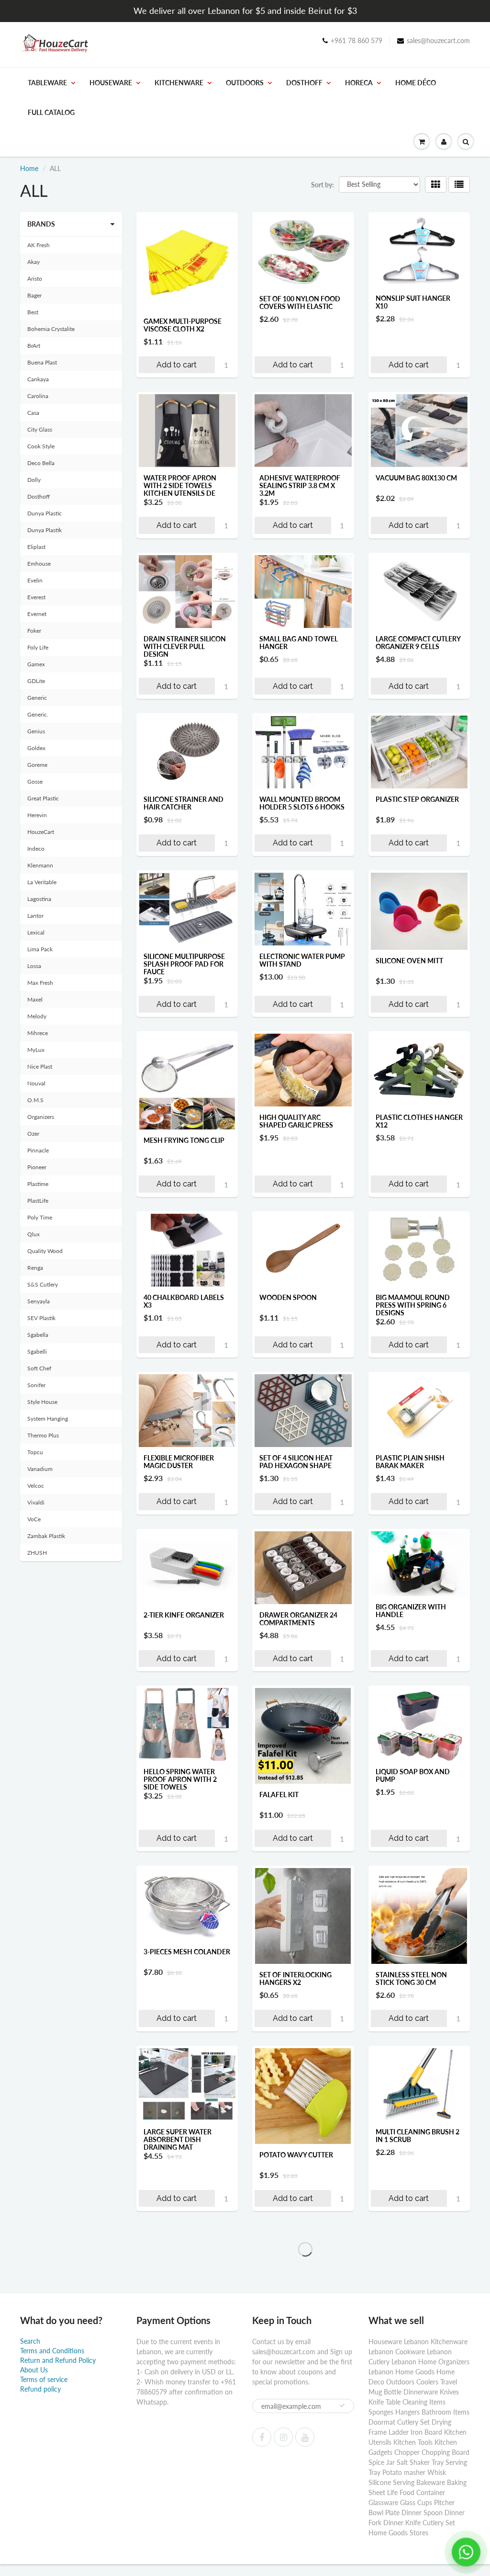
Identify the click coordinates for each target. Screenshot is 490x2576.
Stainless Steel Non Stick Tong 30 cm (411, 1978)
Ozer (33, 1134)
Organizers (41, 1117)
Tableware (47, 83)
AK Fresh (39, 245)
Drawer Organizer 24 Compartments (298, 1619)
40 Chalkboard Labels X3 (184, 1301)
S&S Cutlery (43, 1284)
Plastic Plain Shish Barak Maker (410, 1462)
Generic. (38, 714)
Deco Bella (41, 463)
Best (33, 312)
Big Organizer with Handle (411, 1611)
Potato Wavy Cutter (296, 2155)
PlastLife (38, 1201)
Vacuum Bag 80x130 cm (416, 478)
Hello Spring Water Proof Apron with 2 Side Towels (180, 1779)
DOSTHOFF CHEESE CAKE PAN (417, 2562)
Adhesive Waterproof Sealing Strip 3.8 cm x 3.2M (300, 485)
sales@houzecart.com (438, 40)
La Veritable (42, 882)
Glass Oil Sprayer (407, 2422)
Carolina (38, 396)
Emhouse (39, 564)
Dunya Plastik (45, 530)
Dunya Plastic (45, 513)
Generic (37, 698)
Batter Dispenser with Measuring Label (300, 2562)
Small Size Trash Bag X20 (181, 2426)
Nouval (36, 1083)
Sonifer (36, 1385)
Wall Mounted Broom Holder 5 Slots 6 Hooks (302, 803)
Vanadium (40, 1469)
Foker (34, 631)
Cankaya (38, 379)
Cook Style (41, 446)
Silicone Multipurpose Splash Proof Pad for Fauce (184, 964)
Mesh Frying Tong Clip (184, 1140)
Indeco (36, 849)
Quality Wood (45, 1251)
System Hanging (48, 1419)
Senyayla (39, 1301)
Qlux (33, 1234)
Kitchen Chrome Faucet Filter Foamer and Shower (419, 2294)
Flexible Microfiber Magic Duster (179, 1462)
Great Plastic (43, 798)
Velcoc (36, 1486)
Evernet (37, 614)
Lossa (34, 966)
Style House (42, 1402)
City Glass (40, 429)
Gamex (36, 664)
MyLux (36, 1050)
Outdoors (245, 83)
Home (29, 168)
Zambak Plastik (46, 1536)
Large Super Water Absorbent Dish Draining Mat (178, 2139)
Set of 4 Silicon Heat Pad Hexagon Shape (296, 1462)
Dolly (34, 480)
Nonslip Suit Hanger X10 (413, 302)
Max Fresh (40, 983)
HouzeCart (41, 832)
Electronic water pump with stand (302, 960)
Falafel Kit (279, 1795)
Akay (33, 262)
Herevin (37, 815)
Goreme (37, 765)
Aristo (35, 279)
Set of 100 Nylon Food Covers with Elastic (300, 302)
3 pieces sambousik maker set (294, 2290)
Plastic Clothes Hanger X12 (419, 1121)
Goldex (36, 748)
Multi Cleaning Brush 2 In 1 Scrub (418, 2136)
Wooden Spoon (288, 1297)
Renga (35, 1268)
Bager (34, 295)
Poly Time (40, 1217)
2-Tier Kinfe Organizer (184, 1615)
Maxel (35, 999)
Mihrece (38, 1033)
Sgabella (38, 1335)
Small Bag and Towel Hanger (299, 643)
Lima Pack (40, 949)
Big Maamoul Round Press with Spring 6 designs (413, 1305)
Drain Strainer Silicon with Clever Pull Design (185, 646)
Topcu (35, 1452)
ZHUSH (37, 1553)
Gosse (35, 781)
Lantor (35, 916)
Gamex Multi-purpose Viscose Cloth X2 (183, 325)
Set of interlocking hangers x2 (295, 1978)
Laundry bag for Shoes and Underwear (186, 2562)
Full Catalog (51, 112)
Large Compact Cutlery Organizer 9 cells (418, 643)
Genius (36, 731)
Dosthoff (304, 83)
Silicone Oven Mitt (409, 961)
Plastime (38, 1184)
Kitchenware (179, 83)
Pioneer (37, 1167)
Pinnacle (38, 1150)
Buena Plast (42, 362)
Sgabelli (37, 1351)
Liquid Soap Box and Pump (413, 1775)
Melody (37, 1016)
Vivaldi (36, 1502)
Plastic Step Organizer (417, 799)
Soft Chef (39, 1368)
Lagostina (39, 899)
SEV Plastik (41, 1318)
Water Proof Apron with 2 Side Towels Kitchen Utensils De (180, 485)
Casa (33, 413)
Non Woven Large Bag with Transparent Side (185, 2290)
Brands (41, 224)
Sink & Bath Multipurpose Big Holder (291, 2430)
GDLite (36, 681)
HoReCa (359, 83)
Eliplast (36, 547)
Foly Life (38, 647)
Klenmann (40, 865)
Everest (36, 597)
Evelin (35, 580)
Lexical (36, 932)
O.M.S (35, 1100)
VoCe (34, 1519)
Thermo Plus (43, 1435)
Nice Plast (40, 1066)
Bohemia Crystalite (51, 329)
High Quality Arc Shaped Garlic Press (296, 1121)
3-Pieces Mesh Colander (187, 1952)
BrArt (34, 346)
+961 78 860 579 (356, 40)
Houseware (111, 83)
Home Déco (416, 83)
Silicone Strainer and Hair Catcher (184, 803)
